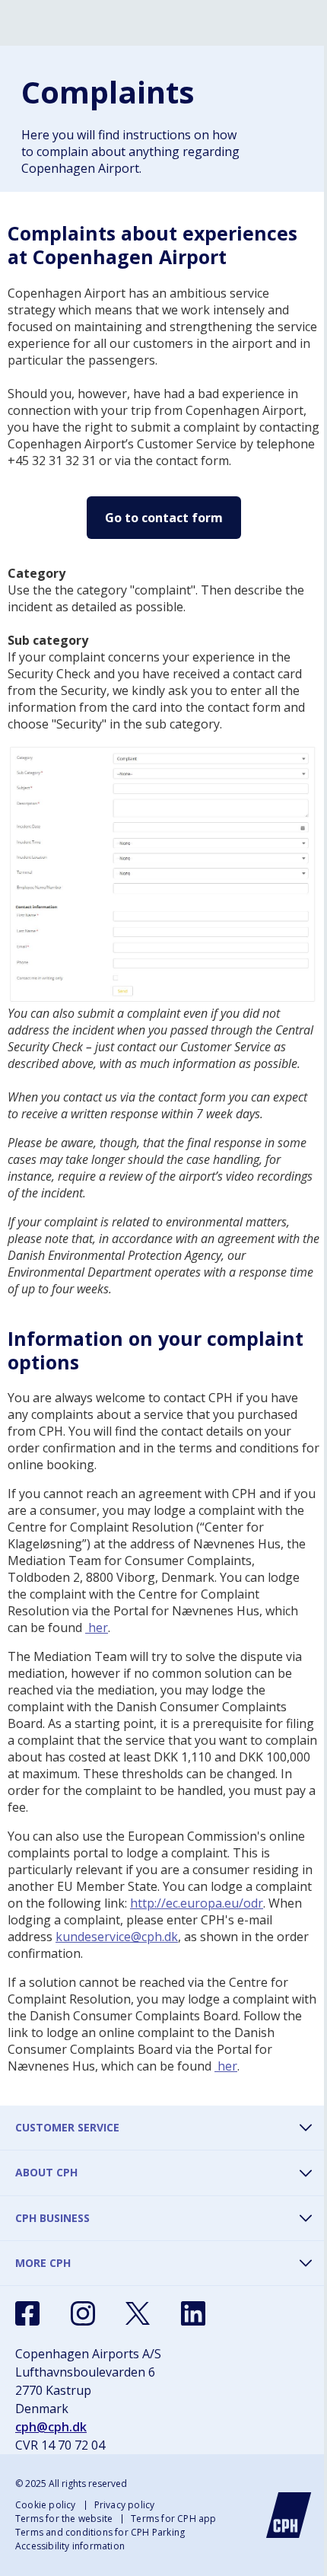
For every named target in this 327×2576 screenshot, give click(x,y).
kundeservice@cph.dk (117, 1937)
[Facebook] (27, 2313)
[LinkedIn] (193, 2313)
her (97, 1628)
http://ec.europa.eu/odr (197, 1903)
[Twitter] (138, 2313)
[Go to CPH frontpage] (289, 2515)
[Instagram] (83, 2313)
